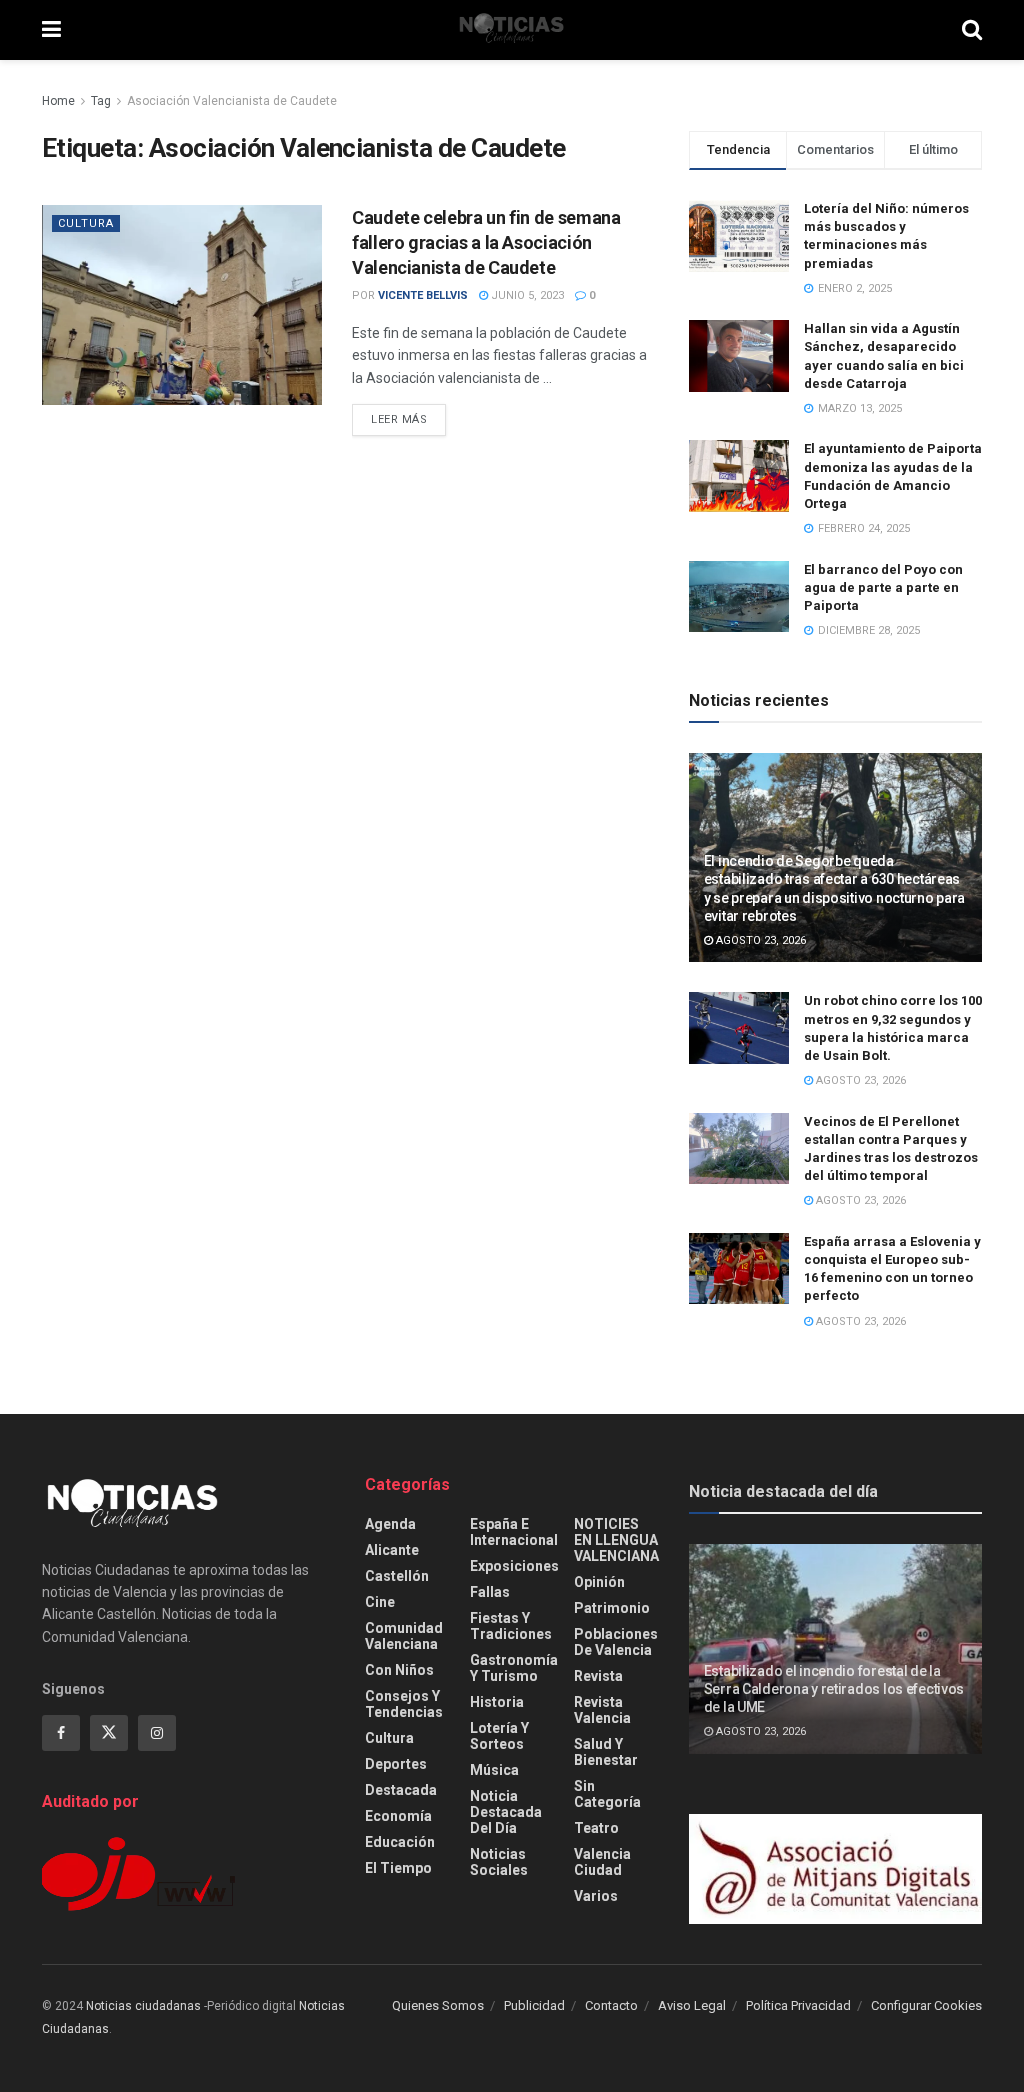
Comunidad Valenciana (404, 1636)
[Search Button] (972, 30)
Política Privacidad (798, 2005)
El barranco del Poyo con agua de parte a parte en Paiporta (883, 587)
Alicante (392, 1550)
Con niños (399, 1670)
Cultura (86, 223)
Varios (596, 1896)
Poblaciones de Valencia (616, 1642)
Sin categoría (607, 1794)
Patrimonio (612, 1608)
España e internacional (514, 1532)
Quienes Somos (438, 2005)
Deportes (396, 1764)
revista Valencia (602, 1710)
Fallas (490, 1592)
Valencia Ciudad (602, 1862)
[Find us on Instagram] (157, 1733)
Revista (598, 1676)
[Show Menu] (51, 30)
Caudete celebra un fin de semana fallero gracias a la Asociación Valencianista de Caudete (486, 242)
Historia (497, 1702)
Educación (400, 1842)
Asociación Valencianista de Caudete (232, 101)
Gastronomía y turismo (514, 1668)
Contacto (611, 2005)
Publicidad (534, 2005)
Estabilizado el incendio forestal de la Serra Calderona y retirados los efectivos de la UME (834, 1689)
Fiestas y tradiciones (511, 1626)
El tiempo (398, 1868)
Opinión (599, 1582)
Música (494, 1770)
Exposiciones (514, 1566)
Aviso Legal (692, 2005)
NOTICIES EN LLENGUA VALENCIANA (616, 1540)
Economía (398, 1816)
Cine (380, 1602)
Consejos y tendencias (404, 1704)
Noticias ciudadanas (143, 2006)
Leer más (408, 419)
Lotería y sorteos (499, 1736)
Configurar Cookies (926, 2005)
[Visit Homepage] (512, 30)
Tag (101, 101)
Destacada (401, 1790)
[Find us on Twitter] (109, 1733)
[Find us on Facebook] (61, 1733)
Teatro (596, 1828)
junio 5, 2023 (526, 295)
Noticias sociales (499, 1862)
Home (58, 101)
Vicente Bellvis (423, 295)
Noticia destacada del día (506, 1812)
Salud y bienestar (606, 1752)
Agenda (390, 1524)
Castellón (397, 1576)
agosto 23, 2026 (759, 940)
